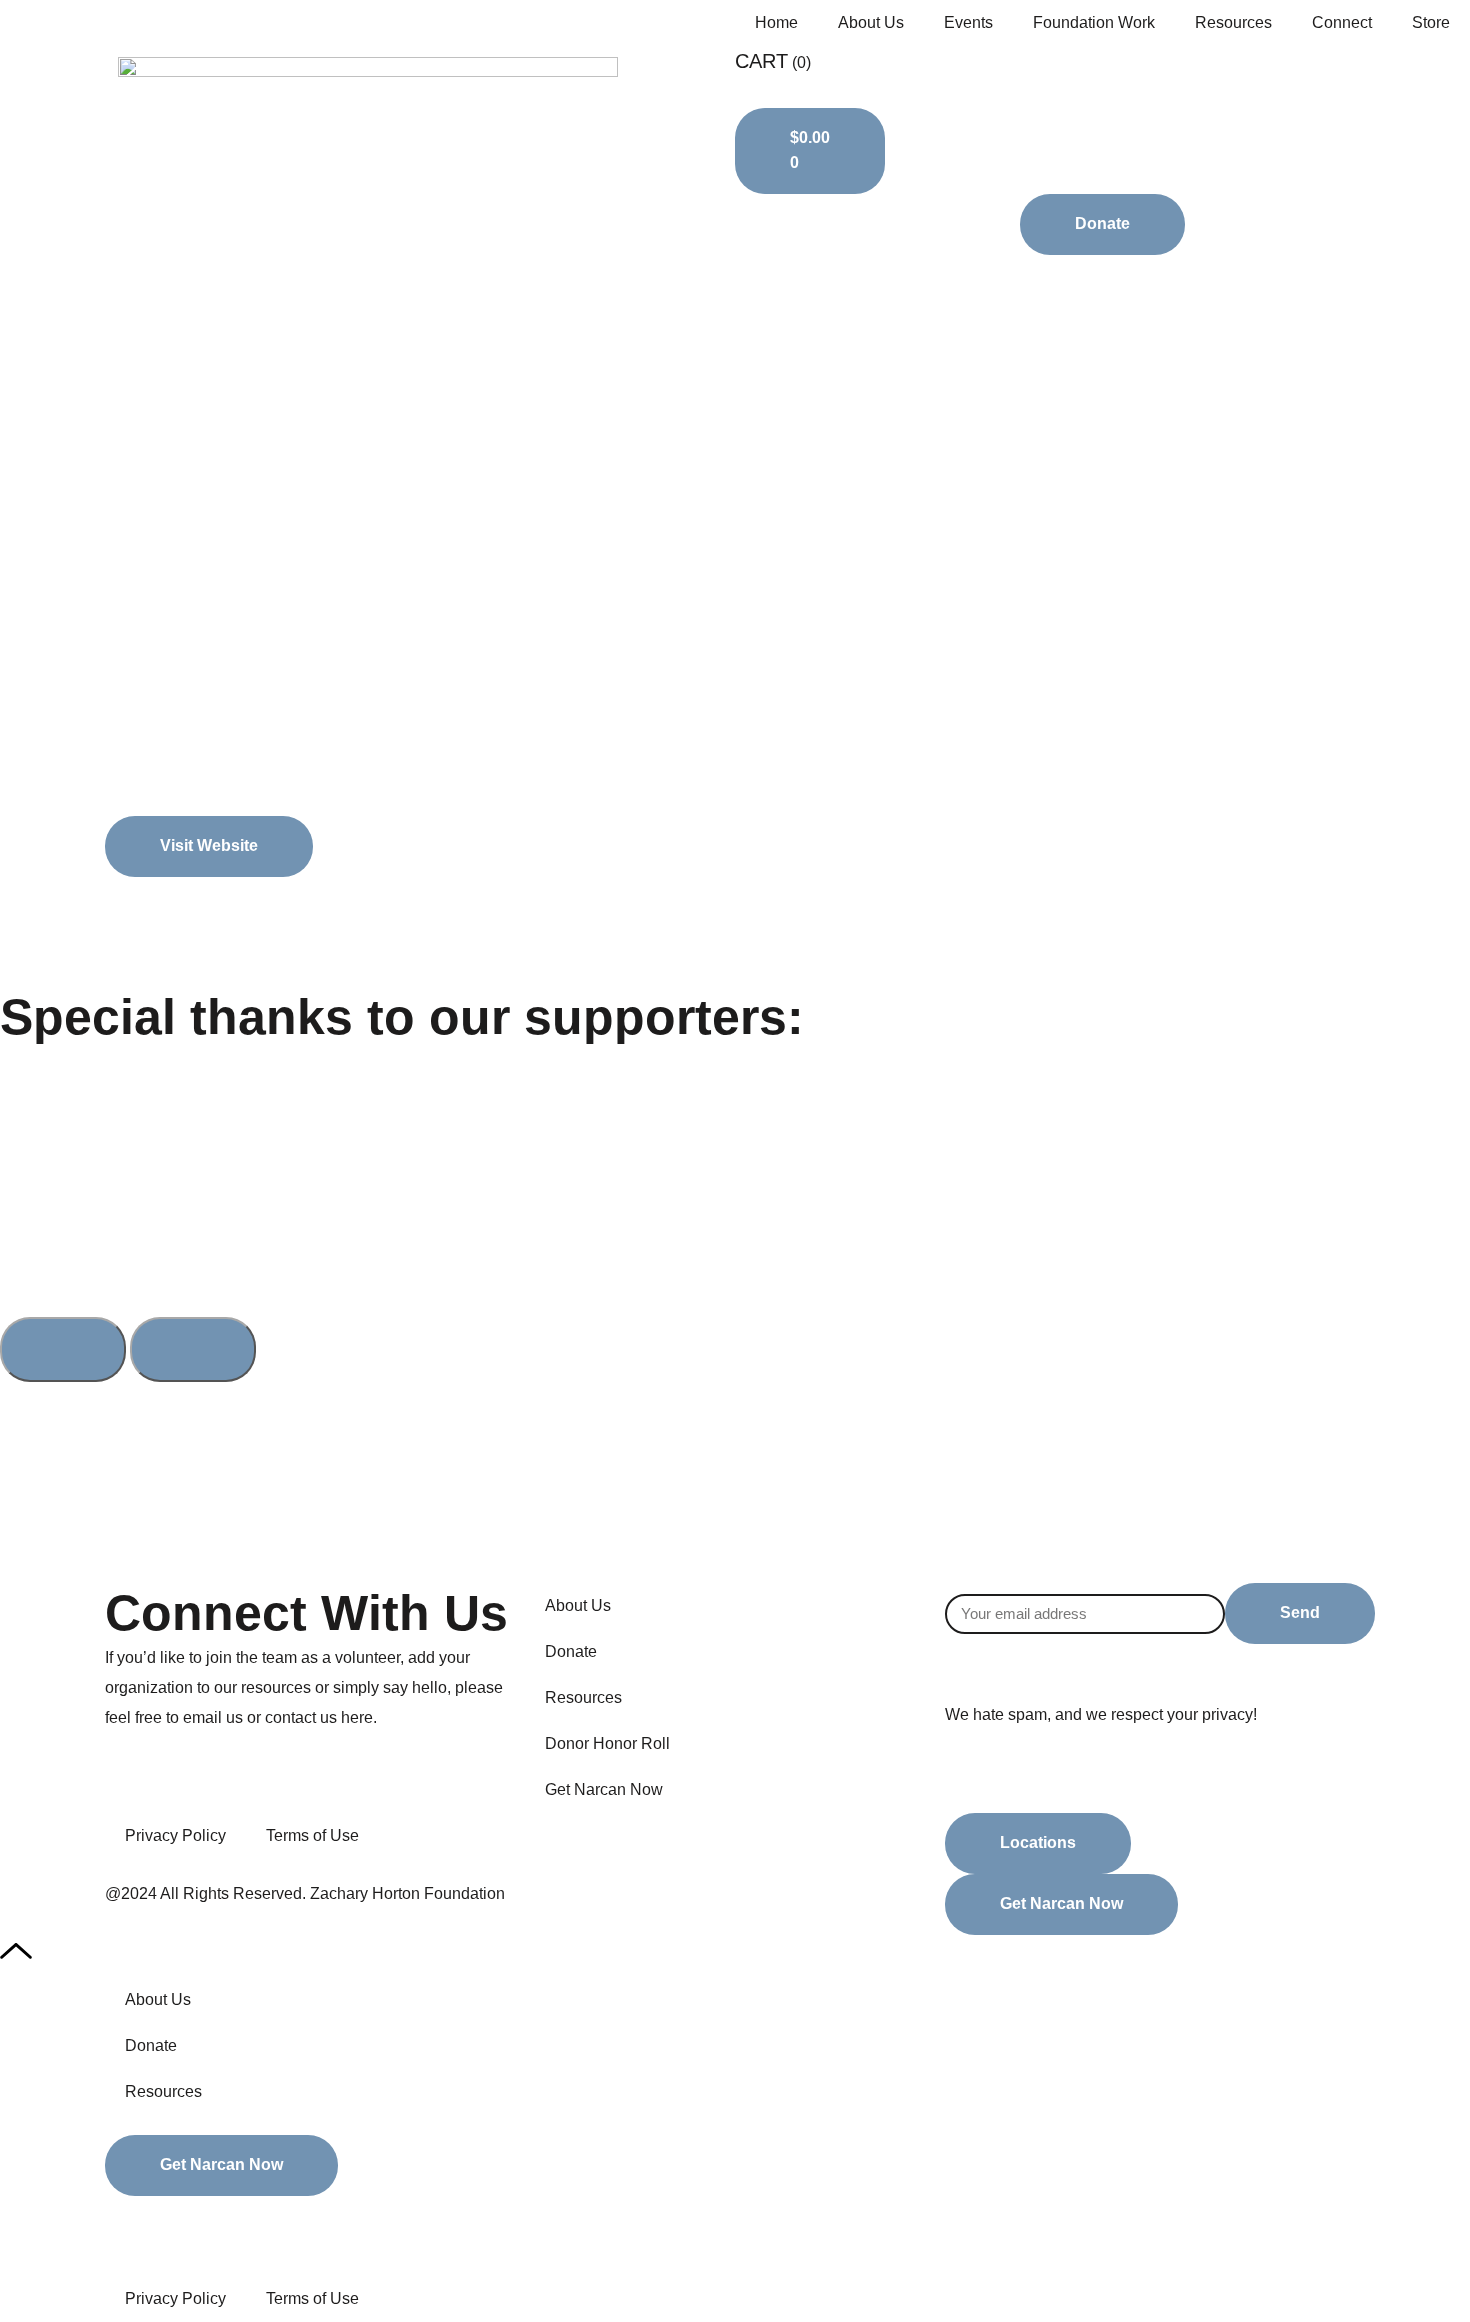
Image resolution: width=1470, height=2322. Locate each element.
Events (968, 22)
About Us (871, 22)
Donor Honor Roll (607, 1743)
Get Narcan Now (604, 1789)
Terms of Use (312, 1835)
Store (1431, 22)
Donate (571, 1651)
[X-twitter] (604, 1838)
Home (776, 22)
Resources (1233, 22)
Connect (1342, 22)
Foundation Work (1094, 22)
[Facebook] (550, 1838)
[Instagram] (658, 1838)
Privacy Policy (175, 1835)
